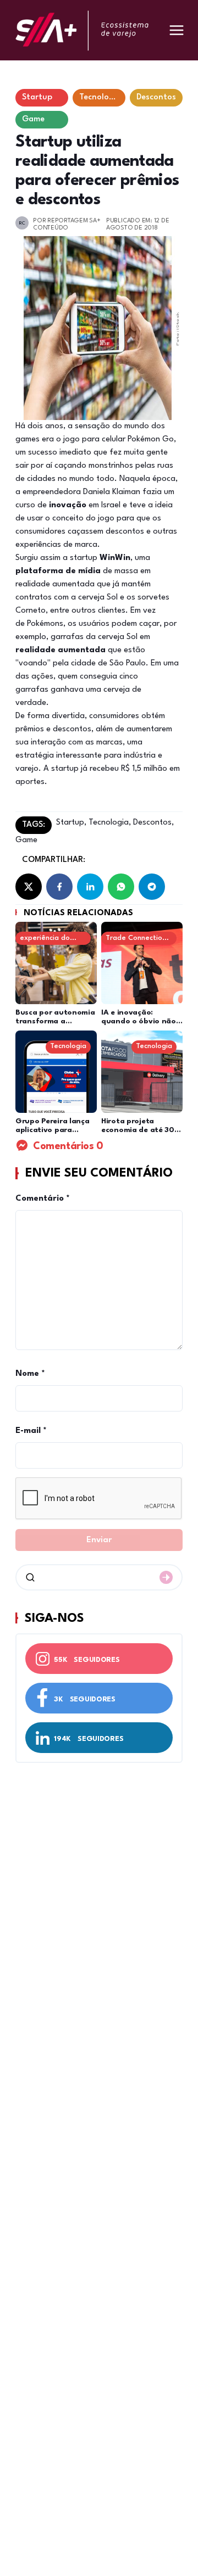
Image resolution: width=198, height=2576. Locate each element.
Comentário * (43, 1199)
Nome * (30, 1374)
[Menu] (177, 30)
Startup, (71, 823)
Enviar (99, 1540)
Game (26, 840)
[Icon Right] (166, 1577)
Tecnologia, (109, 823)
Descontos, (152, 823)
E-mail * (31, 1431)
